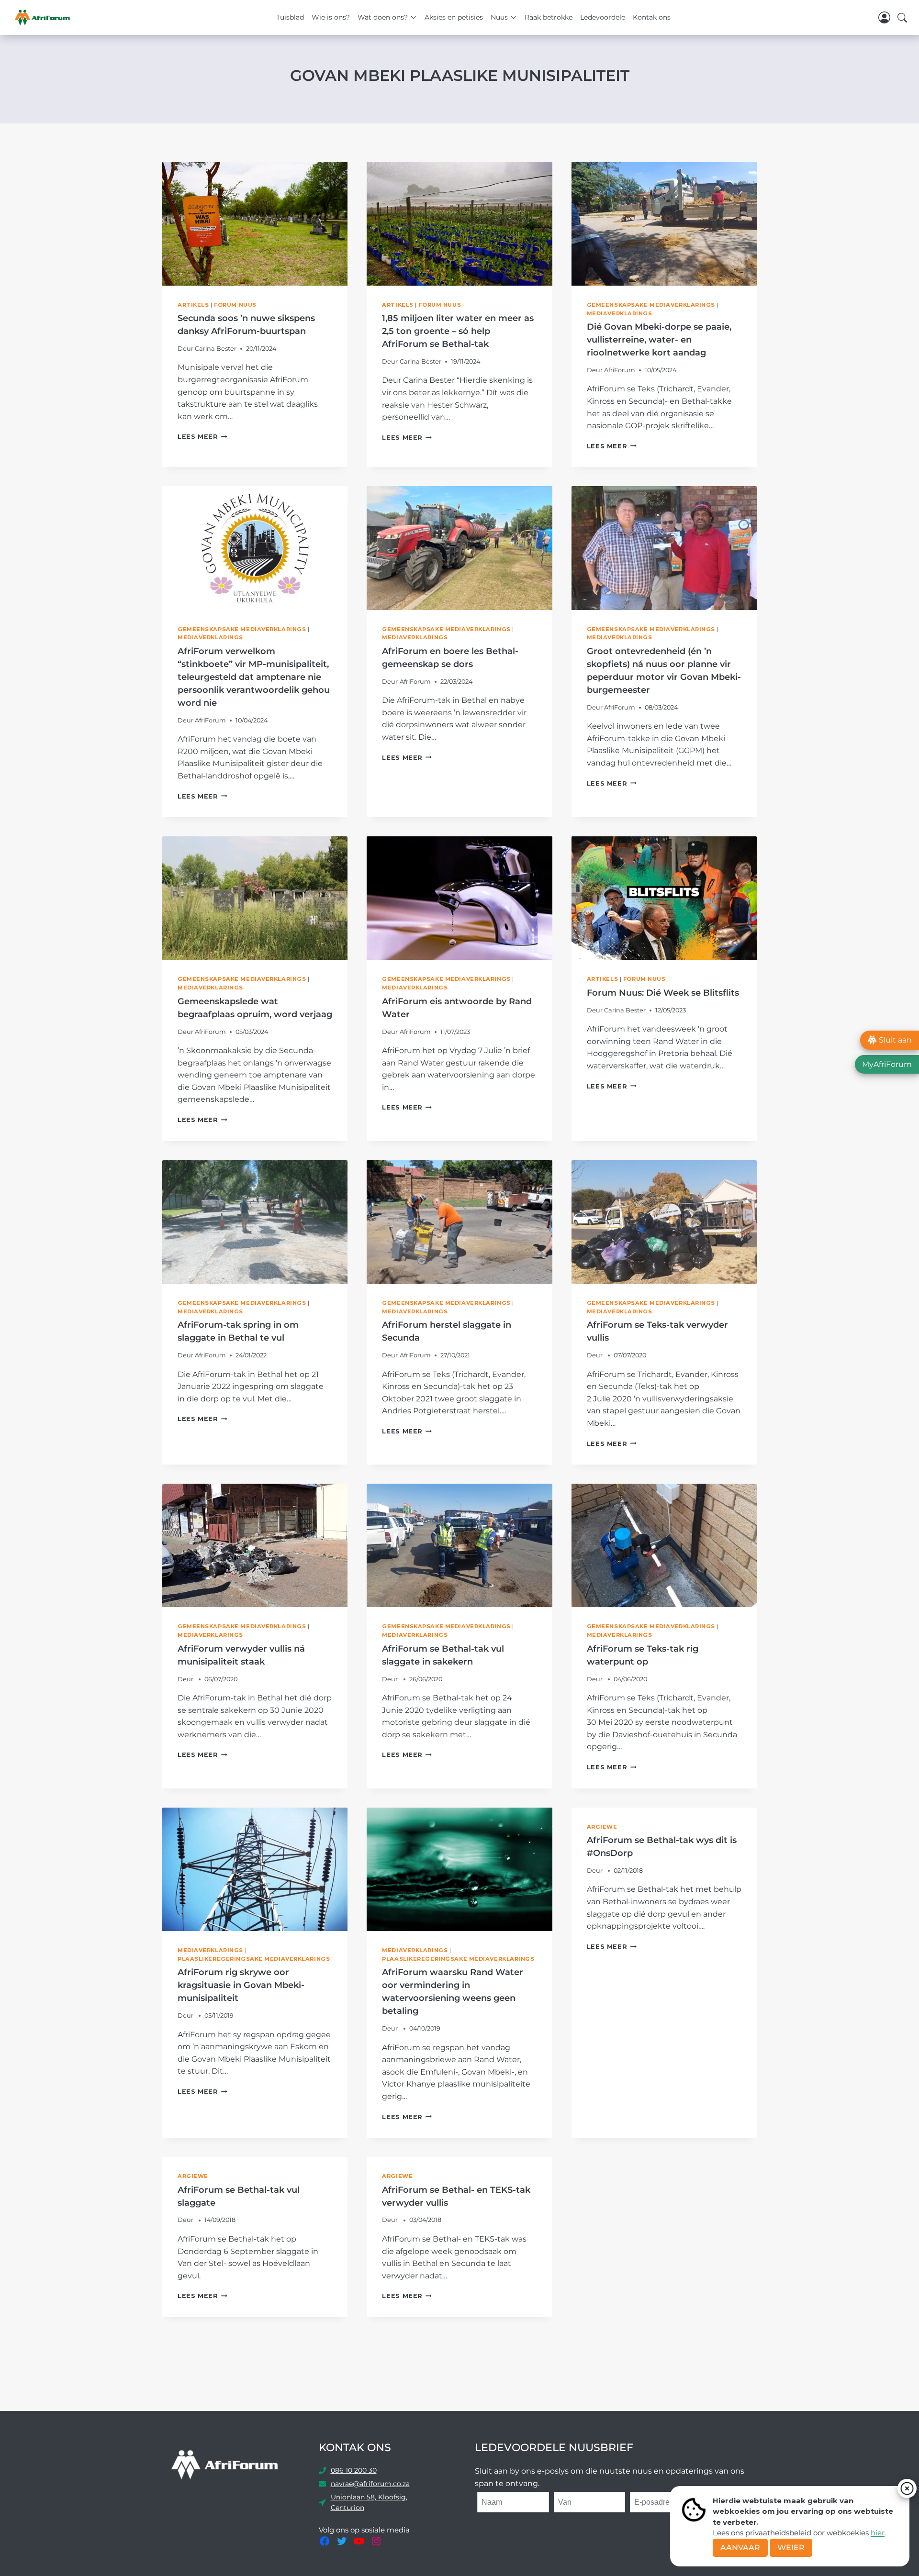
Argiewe (602, 1827)
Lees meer (202, 437)
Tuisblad (290, 17)
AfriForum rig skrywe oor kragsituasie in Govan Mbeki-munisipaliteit (241, 1985)
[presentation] (255, 223)
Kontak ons (652, 17)
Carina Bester (216, 349)
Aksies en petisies (454, 17)
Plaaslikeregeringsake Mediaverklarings (254, 1959)
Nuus (499, 17)
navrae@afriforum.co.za (370, 2484)
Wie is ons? (331, 17)
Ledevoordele (603, 17)
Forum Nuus (235, 305)
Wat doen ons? (383, 17)
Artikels (193, 305)
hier (878, 2533)
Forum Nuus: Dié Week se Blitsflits (663, 993)
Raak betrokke (549, 17)
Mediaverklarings (620, 313)
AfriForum (620, 370)
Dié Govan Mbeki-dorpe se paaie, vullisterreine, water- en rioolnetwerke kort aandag (659, 340)
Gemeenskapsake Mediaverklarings (651, 305)
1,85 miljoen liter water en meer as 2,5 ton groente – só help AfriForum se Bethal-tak (458, 331)
